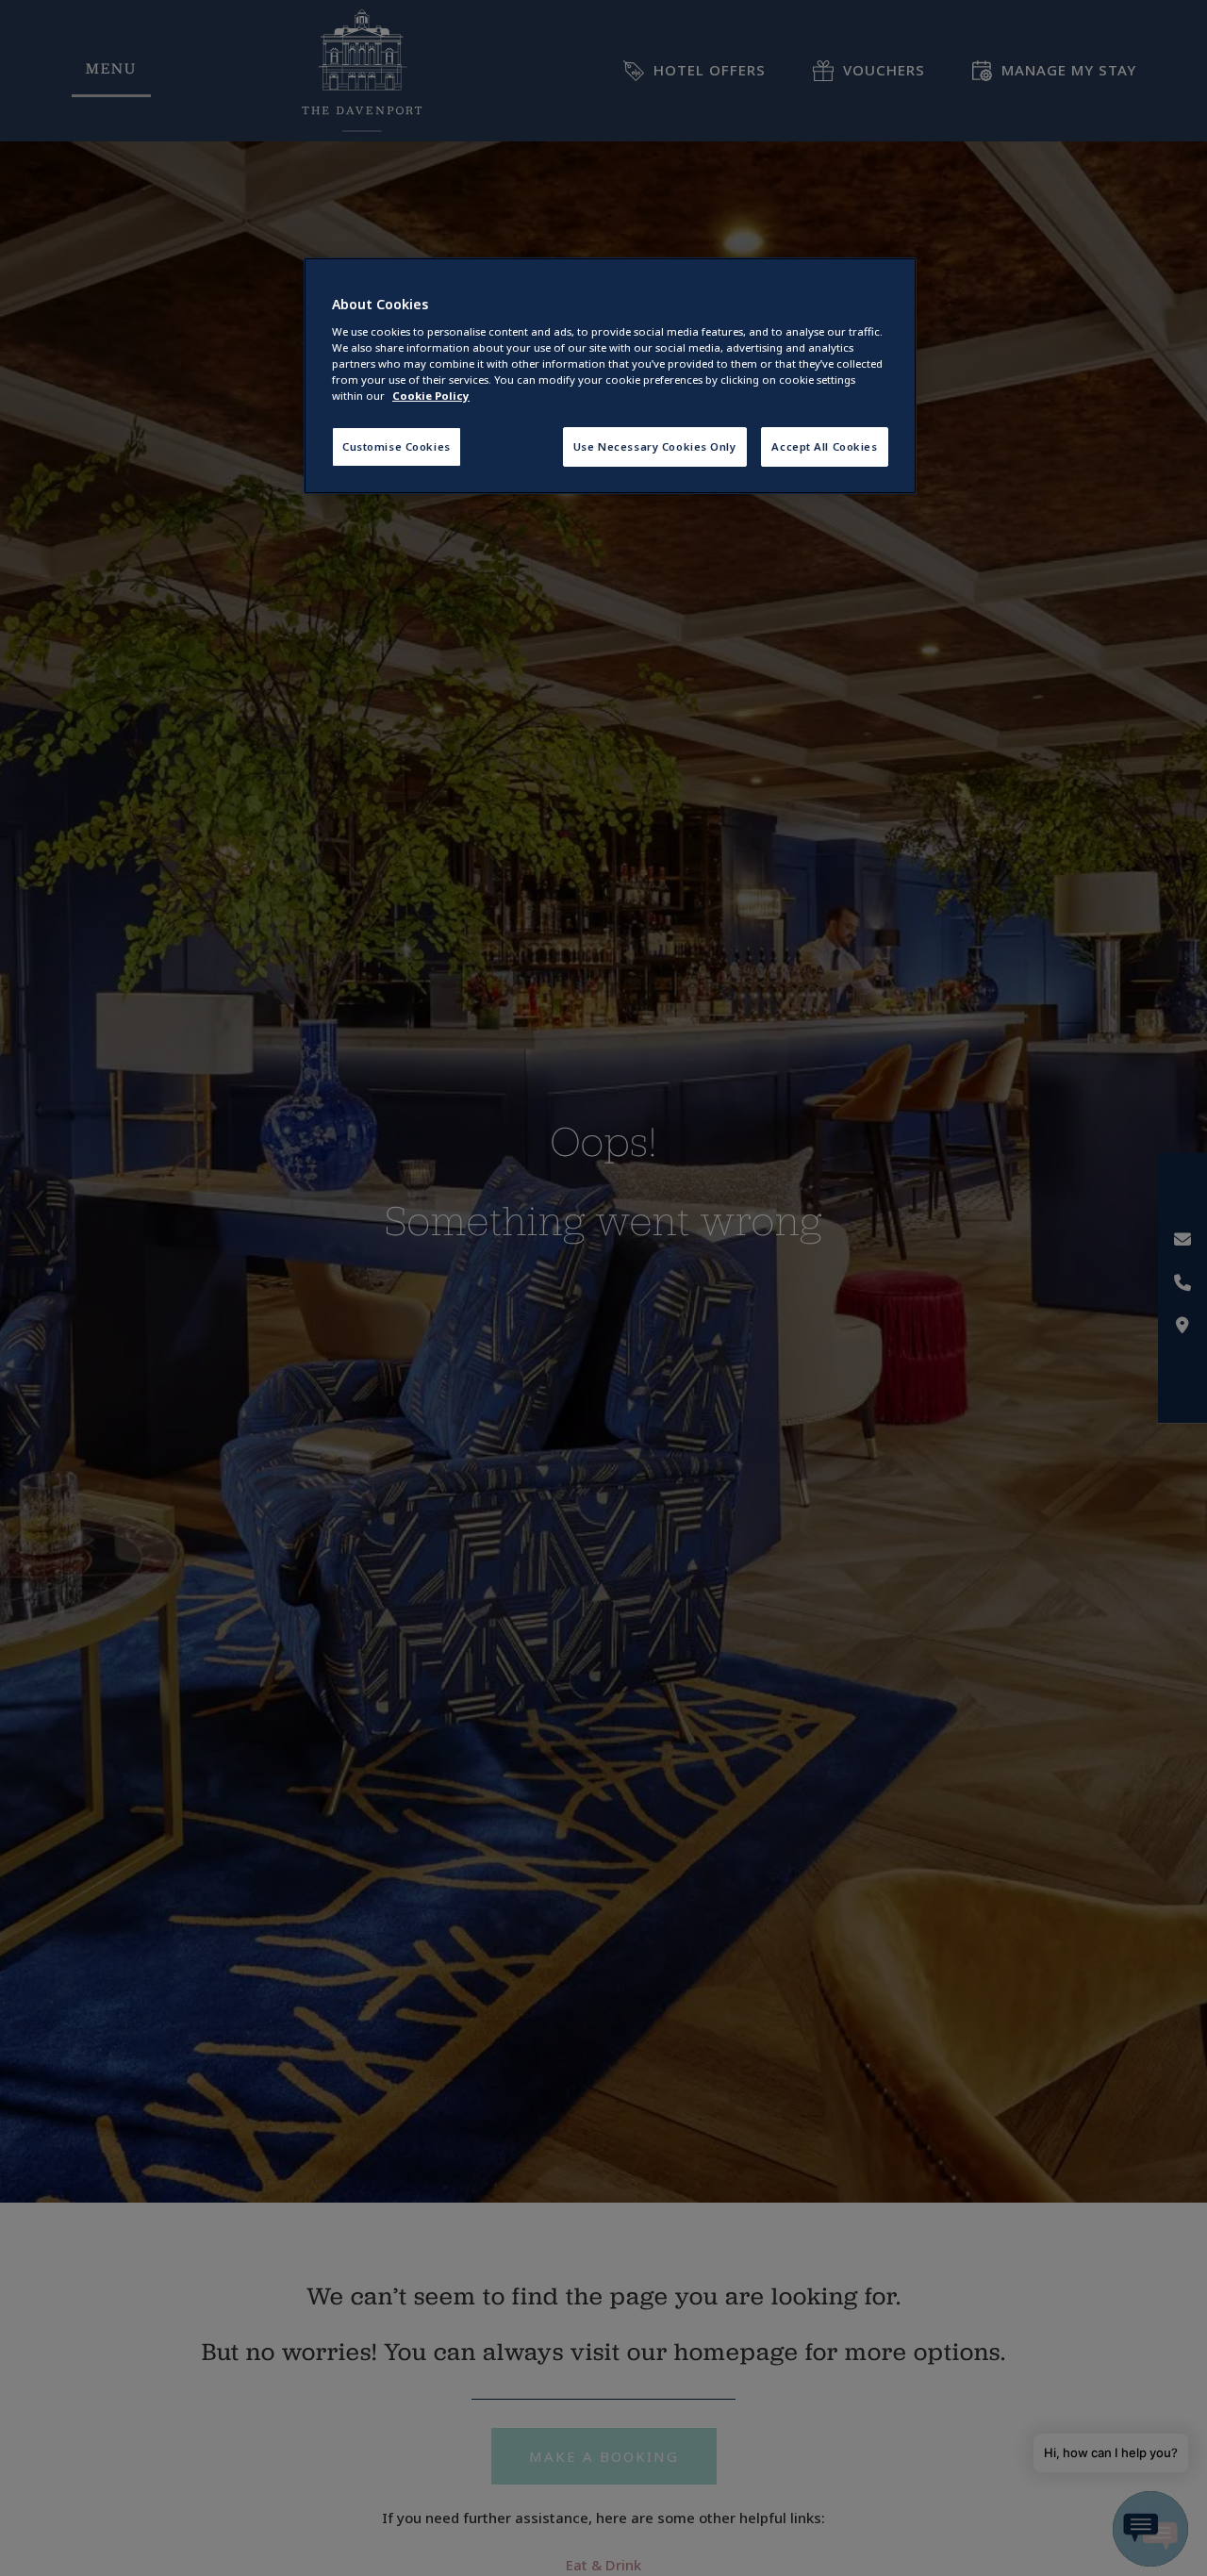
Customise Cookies (397, 446)
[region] (610, 376)
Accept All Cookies (824, 446)
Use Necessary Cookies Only (655, 446)
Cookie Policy (431, 396)
